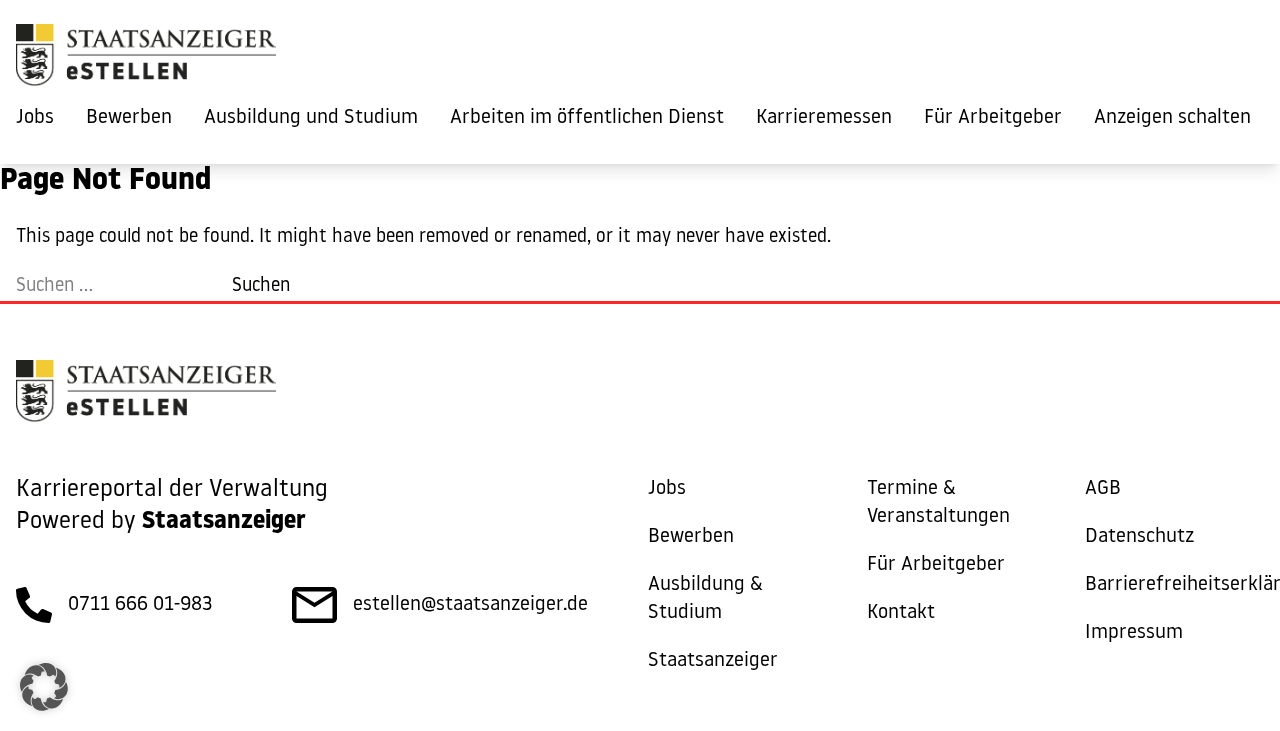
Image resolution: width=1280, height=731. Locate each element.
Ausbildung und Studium (311, 118)
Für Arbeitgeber (993, 118)
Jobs (35, 118)
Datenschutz (1139, 537)
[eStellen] (146, 60)
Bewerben (129, 118)
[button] (44, 687)
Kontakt (901, 613)
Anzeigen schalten (1172, 118)
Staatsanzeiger (713, 661)
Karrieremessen (824, 118)
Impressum (1134, 633)
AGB (1103, 489)
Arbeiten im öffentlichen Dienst (587, 118)
